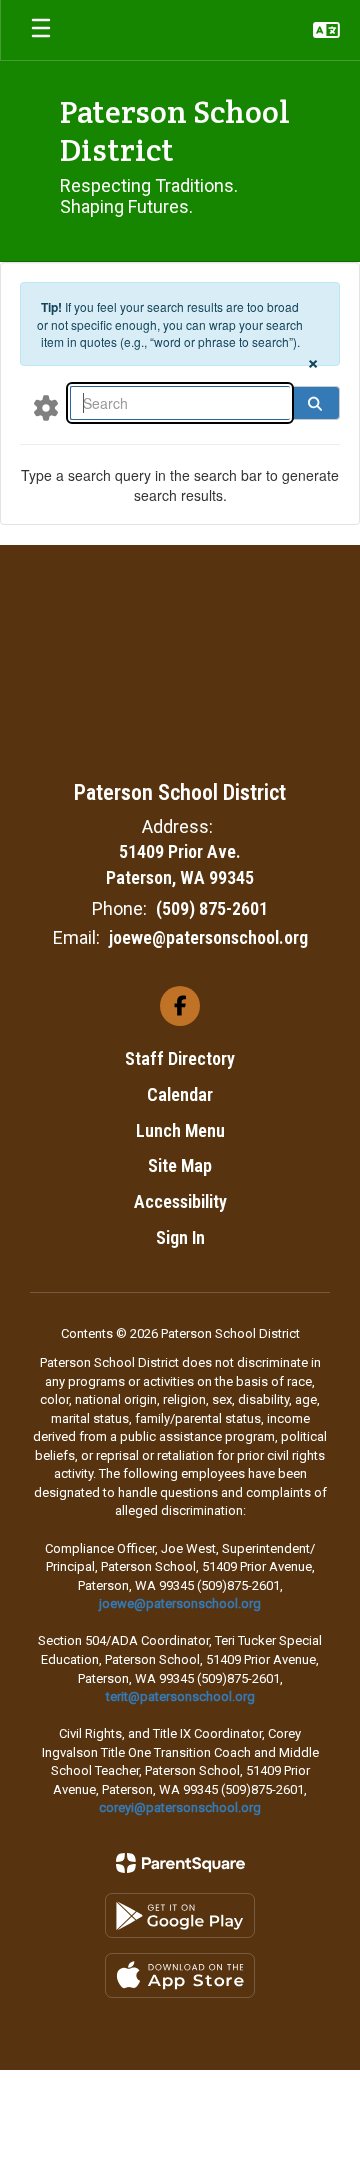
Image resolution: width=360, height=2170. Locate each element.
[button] (326, 30)
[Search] (315, 403)
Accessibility (180, 1201)
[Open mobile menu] (41, 30)
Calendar (180, 1094)
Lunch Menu (180, 1130)
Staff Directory (180, 1058)
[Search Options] (46, 407)
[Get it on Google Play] (180, 1915)
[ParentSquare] (180, 1863)
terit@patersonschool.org (180, 1696)
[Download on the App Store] (180, 1975)
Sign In (180, 1237)
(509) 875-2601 (212, 908)
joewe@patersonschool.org (208, 937)
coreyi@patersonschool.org (180, 1807)
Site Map (180, 1165)
